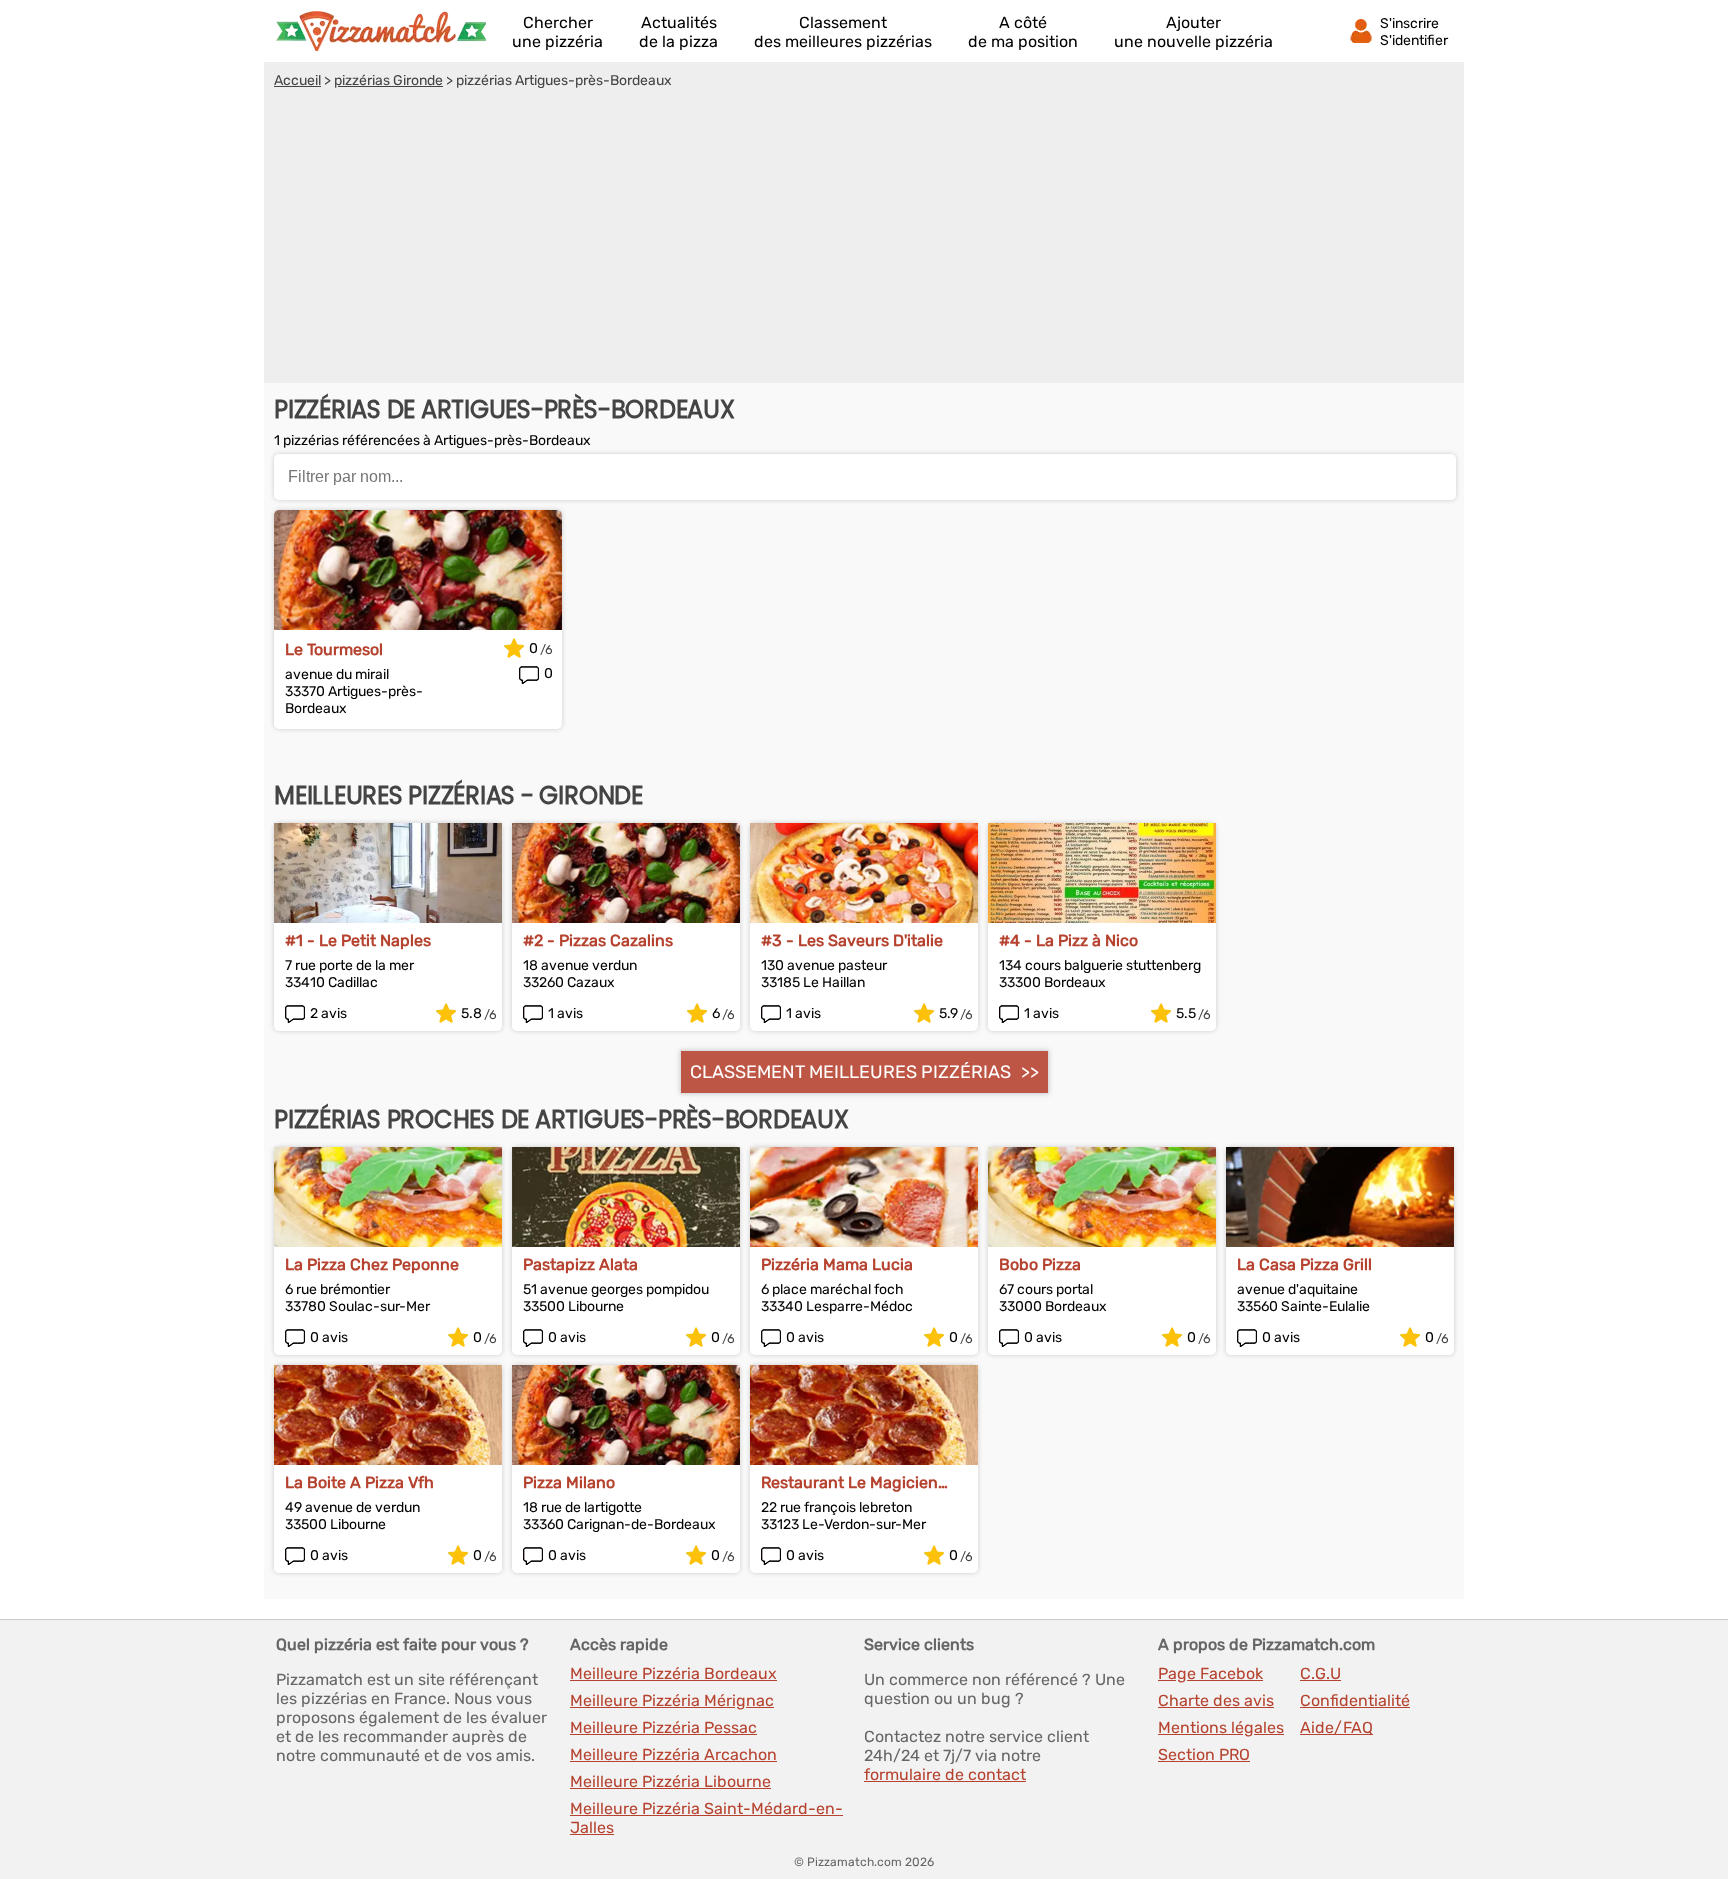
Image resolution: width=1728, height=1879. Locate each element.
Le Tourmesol (334, 649)
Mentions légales (1221, 1727)
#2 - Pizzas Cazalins (598, 940)
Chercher (557, 32)
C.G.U (1320, 1673)
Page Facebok (1210, 1673)
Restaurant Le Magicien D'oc (849, 1482)
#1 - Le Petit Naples (358, 940)
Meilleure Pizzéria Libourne (670, 1781)
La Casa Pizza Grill (1304, 1264)
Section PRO (1204, 1754)
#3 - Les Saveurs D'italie (852, 940)
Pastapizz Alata (580, 1264)
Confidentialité (1355, 1700)
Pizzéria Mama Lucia (837, 1264)
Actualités (678, 32)
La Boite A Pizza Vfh (359, 1482)
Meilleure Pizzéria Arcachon (673, 1754)
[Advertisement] (864, 239)
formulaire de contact (945, 1774)
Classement (843, 32)
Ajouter (1193, 32)
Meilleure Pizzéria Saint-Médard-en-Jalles (706, 1818)
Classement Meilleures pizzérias (850, 1072)
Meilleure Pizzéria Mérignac (672, 1700)
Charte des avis (1216, 1700)
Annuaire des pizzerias (381, 31)
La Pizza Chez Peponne (372, 1264)
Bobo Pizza (1040, 1264)
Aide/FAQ (1336, 1727)
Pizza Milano (569, 1482)
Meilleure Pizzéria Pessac (663, 1727)
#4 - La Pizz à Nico (1068, 940)
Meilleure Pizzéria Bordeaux (673, 1673)
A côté (1023, 32)
